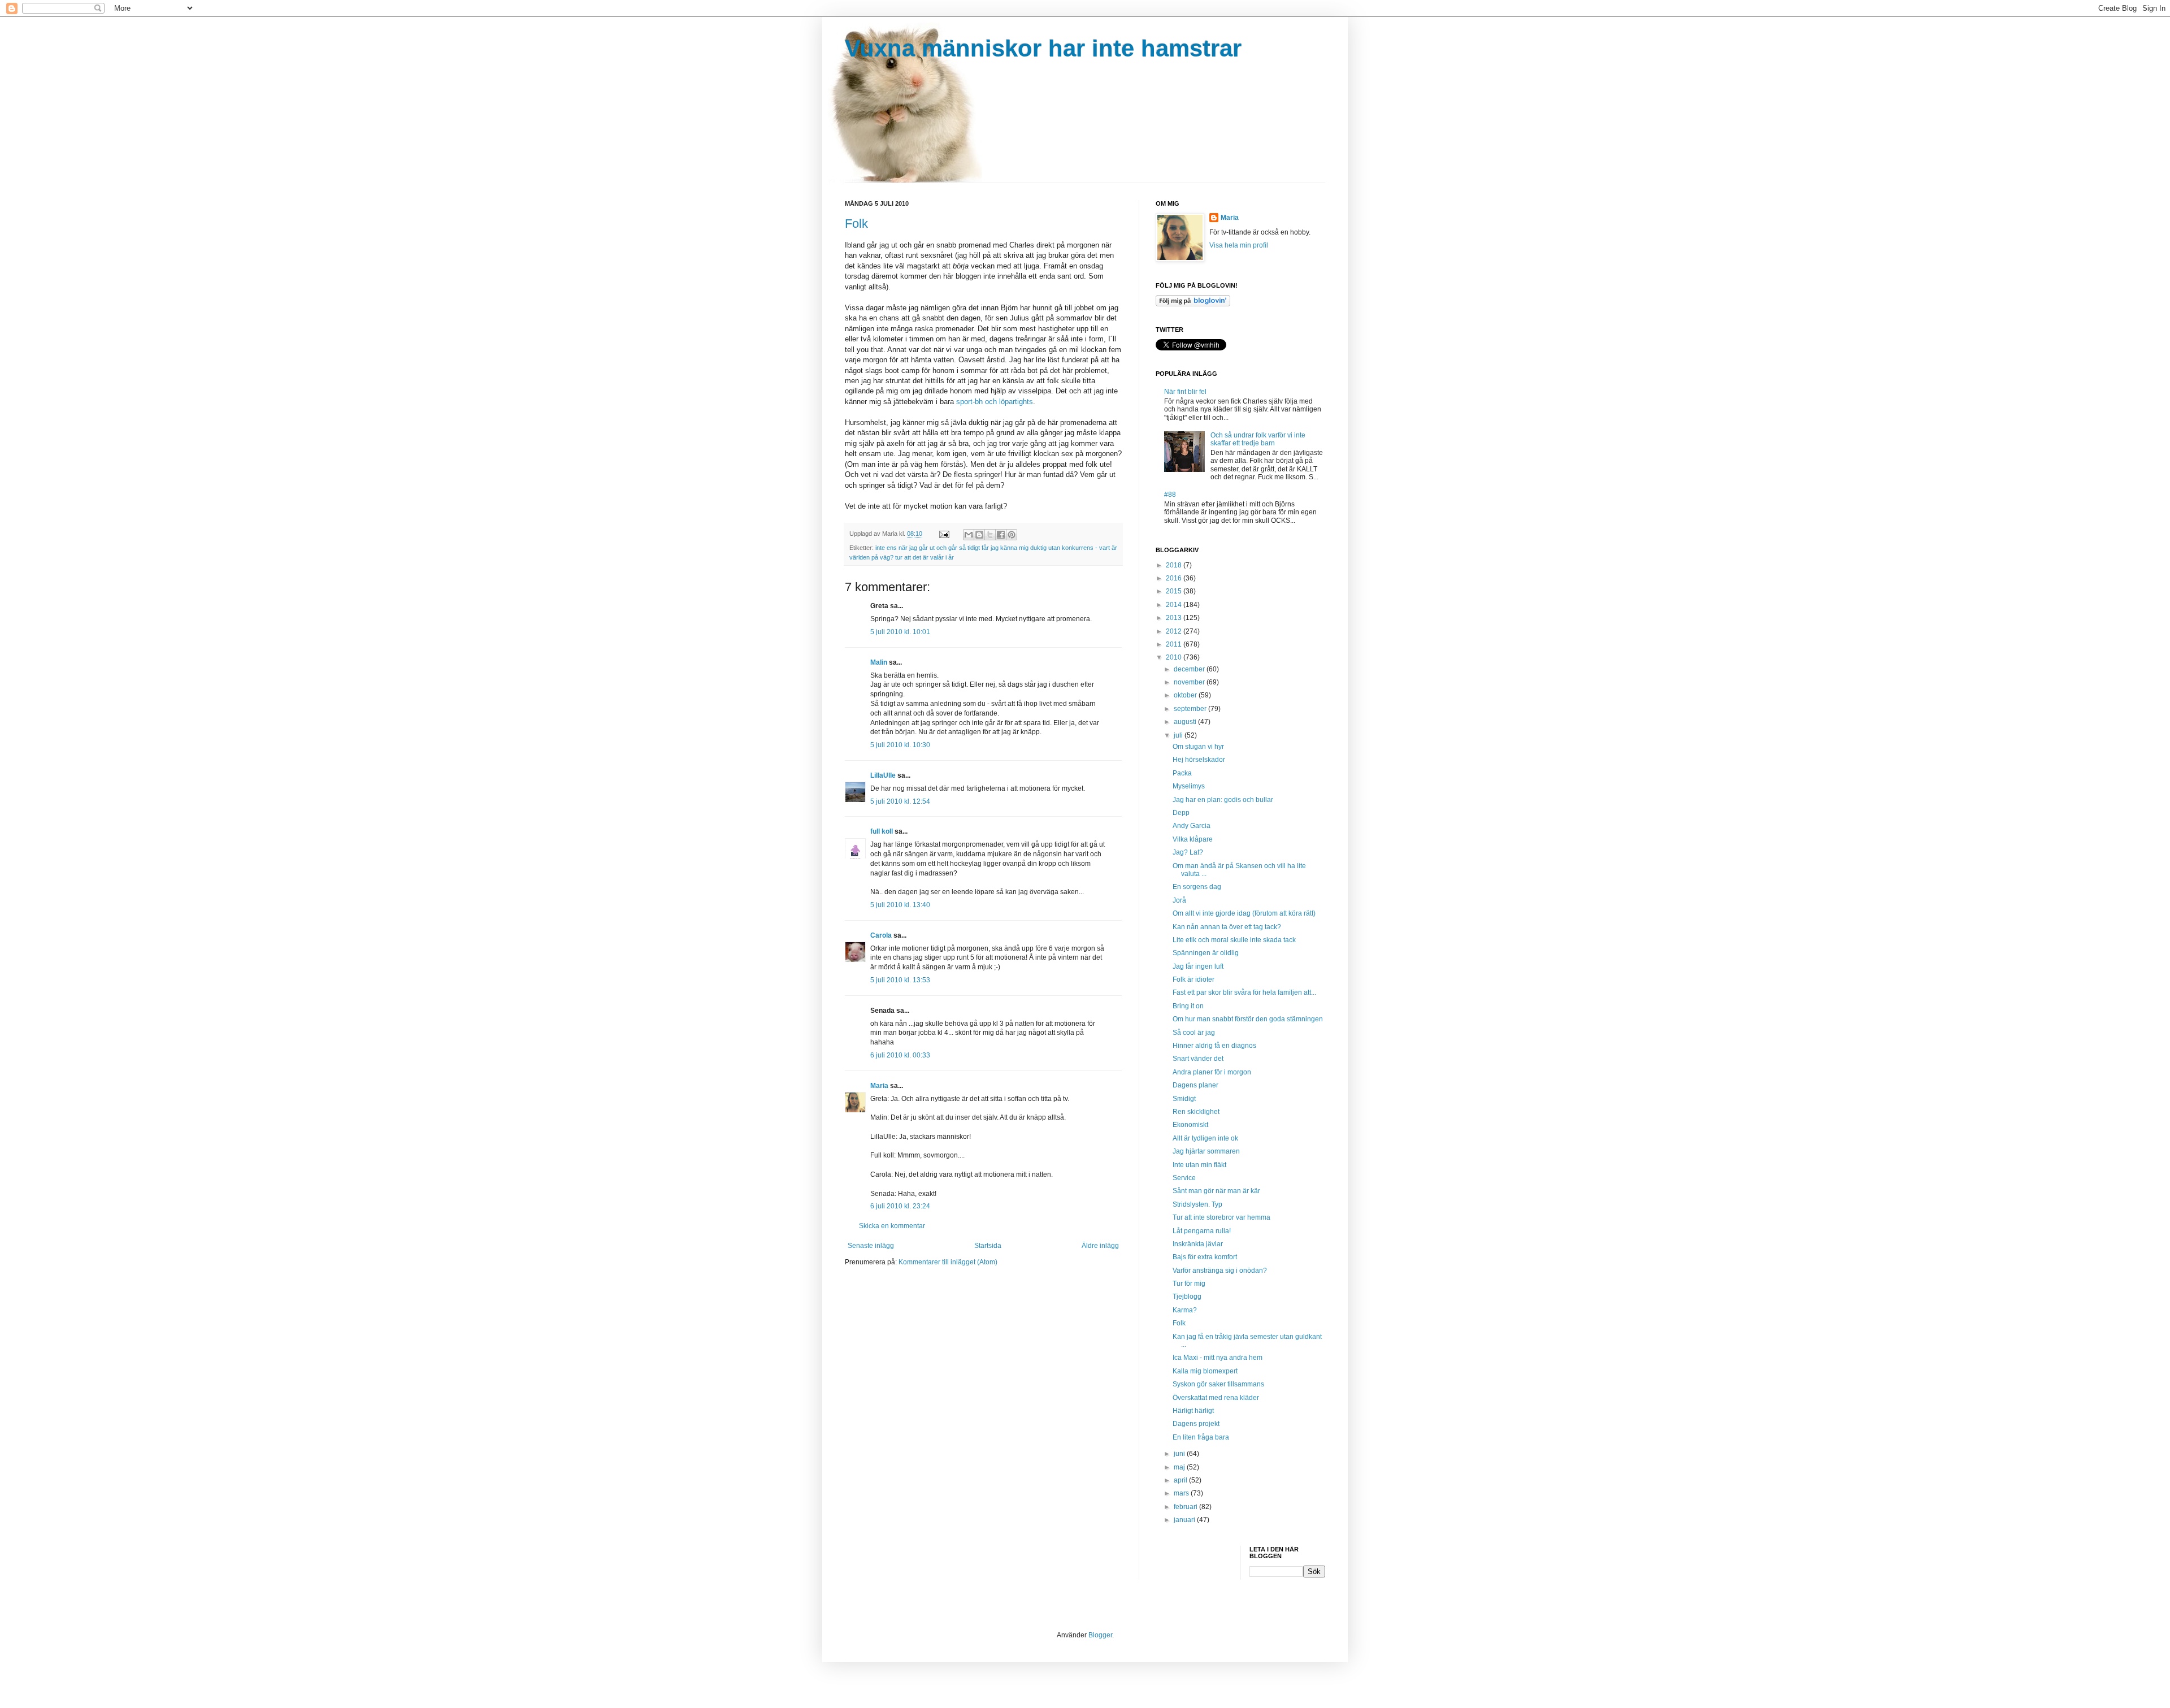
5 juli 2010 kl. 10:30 (900, 745)
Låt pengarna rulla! (1202, 1231)
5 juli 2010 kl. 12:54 (900, 801)
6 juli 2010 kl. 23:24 (900, 1206)
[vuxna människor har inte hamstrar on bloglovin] (1193, 304)
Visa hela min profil (1239, 245)
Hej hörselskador (1199, 760)
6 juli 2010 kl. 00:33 (900, 1055)
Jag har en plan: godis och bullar (1223, 800)
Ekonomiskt (1190, 1125)
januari (1185, 1520)
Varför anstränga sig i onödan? (1220, 1271)
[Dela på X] (990, 535)
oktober (1186, 695)
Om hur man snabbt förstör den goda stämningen (1248, 1019)
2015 (1175, 591)
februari (1186, 1507)
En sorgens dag (1197, 887)
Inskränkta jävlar (1198, 1244)
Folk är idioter (1193, 979)
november (1190, 682)
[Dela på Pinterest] (1012, 535)
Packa (1182, 773)
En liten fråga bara (1201, 1437)
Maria (879, 1086)
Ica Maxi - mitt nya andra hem (1218, 1358)
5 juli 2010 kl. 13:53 (900, 980)
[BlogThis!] (979, 535)
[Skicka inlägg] (944, 534)
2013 (1175, 618)
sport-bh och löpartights (995, 402)
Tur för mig (1189, 1284)
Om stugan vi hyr (1198, 747)
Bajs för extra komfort (1205, 1257)
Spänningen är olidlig (1206, 953)
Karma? (1185, 1310)
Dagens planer (1195, 1085)
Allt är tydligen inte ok (1205, 1138)
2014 (1175, 605)
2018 (1175, 565)
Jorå (1179, 900)
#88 (1170, 495)
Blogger (1100, 1635)
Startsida (988, 1246)
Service (1184, 1178)
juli (1179, 735)
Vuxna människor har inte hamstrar (1043, 48)
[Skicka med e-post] (969, 535)
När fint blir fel (1185, 392)
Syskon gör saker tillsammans (1218, 1384)
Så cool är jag (1194, 1033)
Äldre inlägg (1100, 1246)
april (1181, 1480)
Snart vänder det (1198, 1059)
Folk (856, 224)
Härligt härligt (1193, 1411)
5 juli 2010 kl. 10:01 (900, 632)
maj (1180, 1467)
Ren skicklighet (1196, 1112)
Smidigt (1184, 1099)
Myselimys (1189, 786)
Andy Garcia (1192, 826)
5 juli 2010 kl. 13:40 (900, 905)
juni (1180, 1454)
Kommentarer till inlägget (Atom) (948, 1262)
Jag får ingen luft (1198, 966)
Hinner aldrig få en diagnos (1214, 1046)
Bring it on (1188, 1006)
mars (1182, 1493)
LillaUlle (883, 775)
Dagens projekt (1196, 1424)
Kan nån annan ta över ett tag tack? (1227, 927)
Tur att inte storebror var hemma (1221, 1217)
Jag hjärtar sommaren (1206, 1151)
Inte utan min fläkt (1199, 1165)
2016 (1175, 578)
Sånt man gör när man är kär (1216, 1191)
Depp (1181, 813)
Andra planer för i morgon (1212, 1072)
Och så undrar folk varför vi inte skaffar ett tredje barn (1258, 439)
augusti (1186, 722)
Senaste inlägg (871, 1246)
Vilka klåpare (1193, 839)
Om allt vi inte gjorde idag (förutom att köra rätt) (1244, 913)
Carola (881, 935)
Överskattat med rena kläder (1216, 1398)
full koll (882, 831)
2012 (1175, 631)
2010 (1175, 657)
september (1191, 709)
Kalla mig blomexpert (1205, 1371)
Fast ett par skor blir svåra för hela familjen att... (1244, 992)
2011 (1175, 644)
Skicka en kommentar (892, 1226)
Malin (879, 662)
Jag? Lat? (1188, 852)
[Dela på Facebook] (1001, 535)
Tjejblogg (1187, 1297)
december (1190, 669)
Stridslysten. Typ (1197, 1204)
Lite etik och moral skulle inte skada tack (1234, 940)
